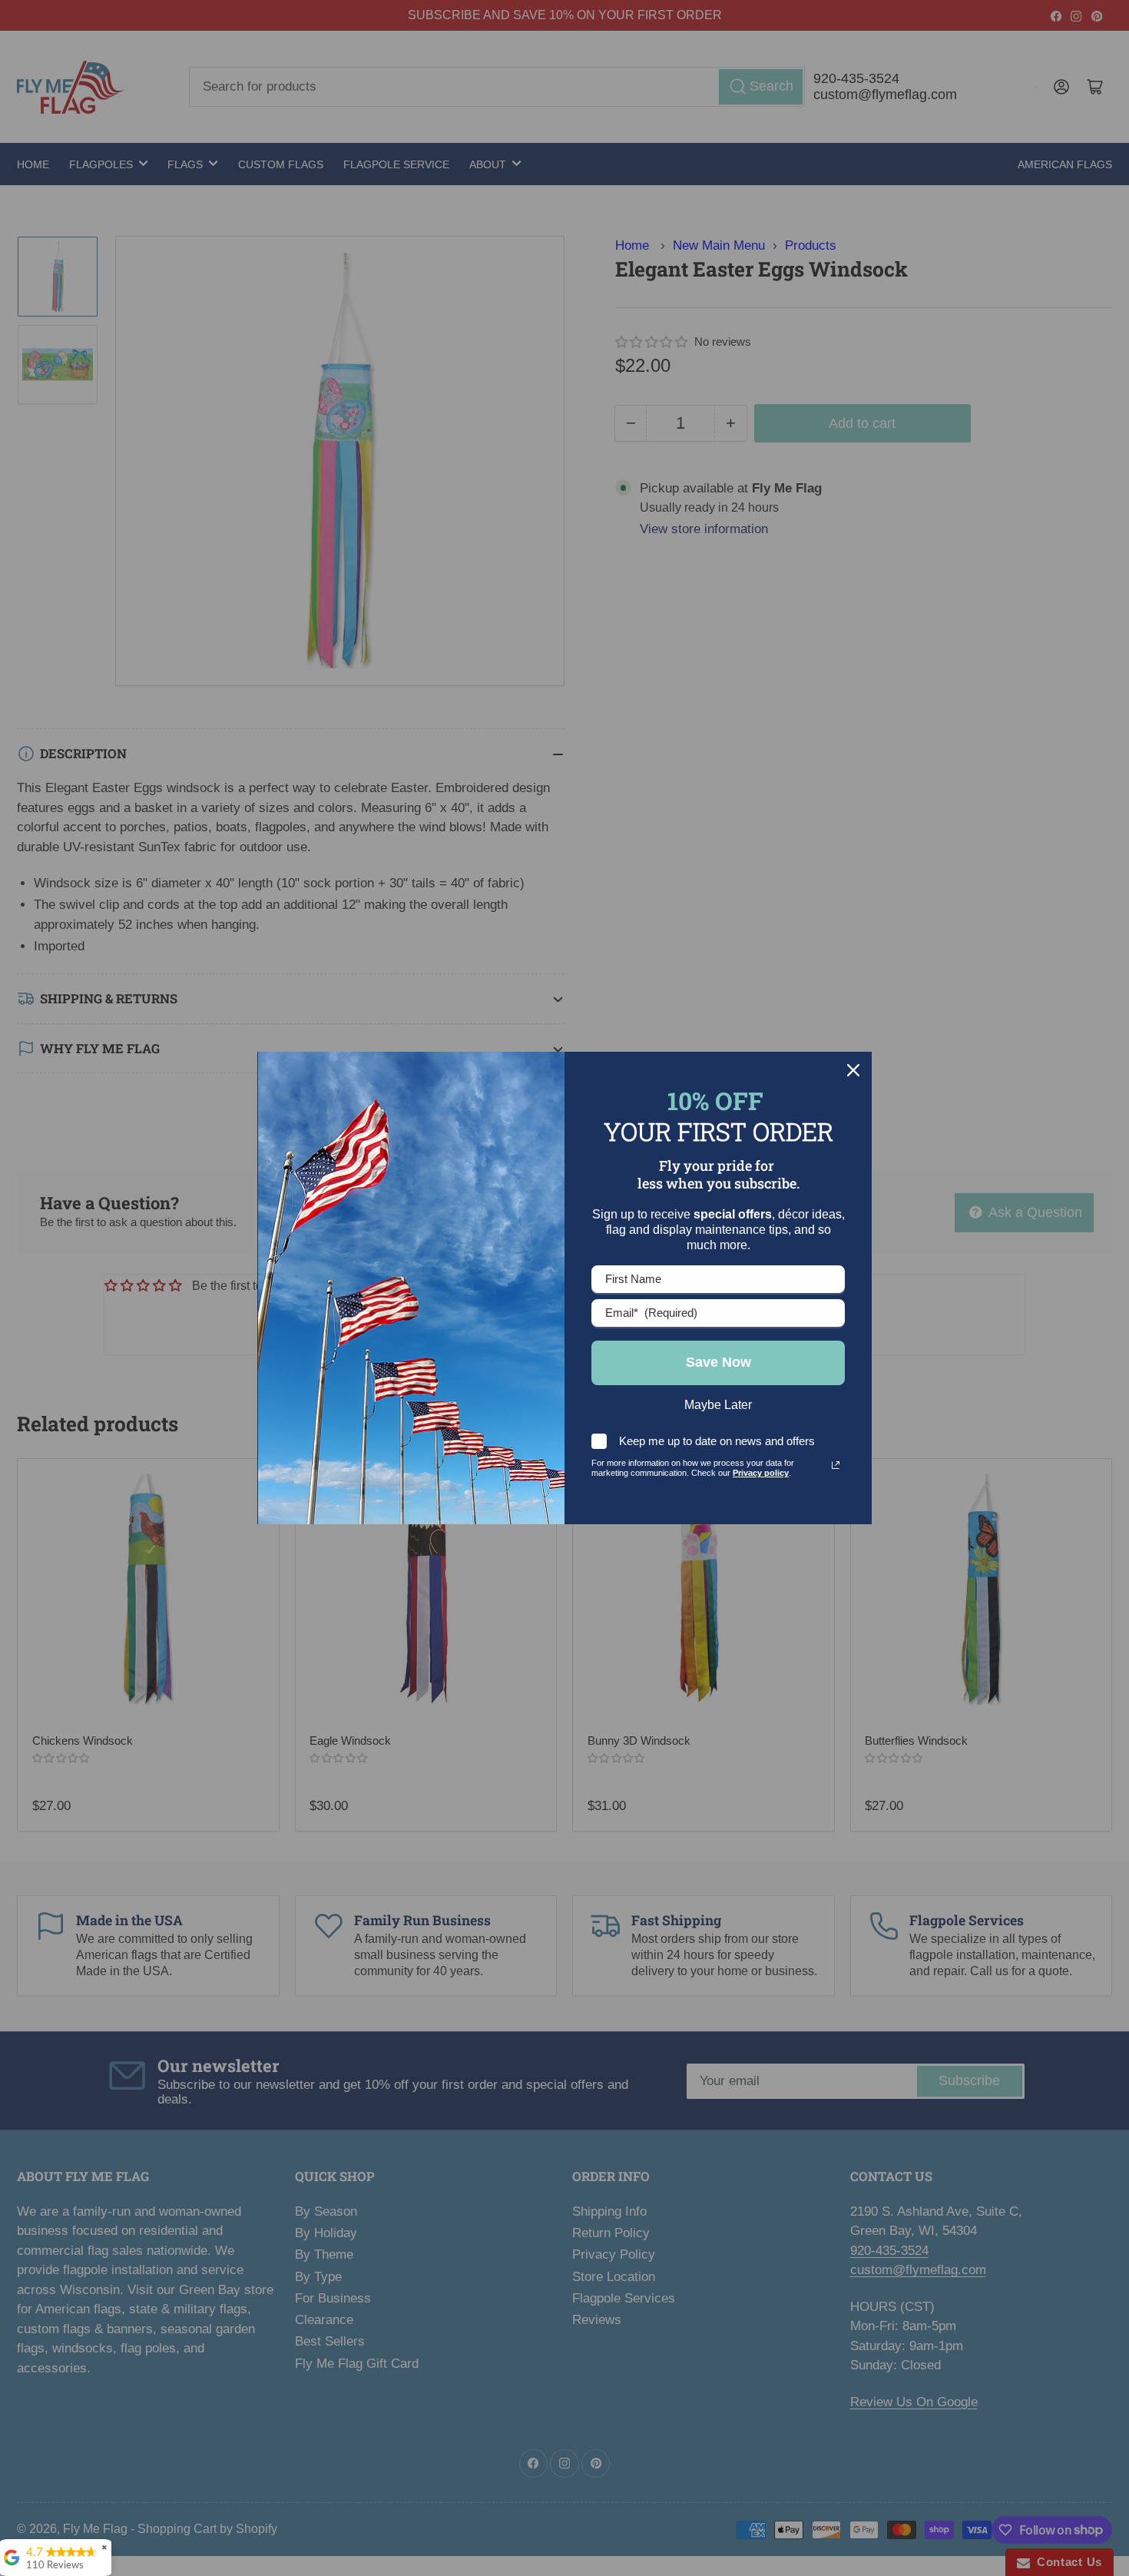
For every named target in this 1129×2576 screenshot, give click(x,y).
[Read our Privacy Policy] (836, 1465)
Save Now (718, 1362)
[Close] (853, 1070)
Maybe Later (718, 1405)
